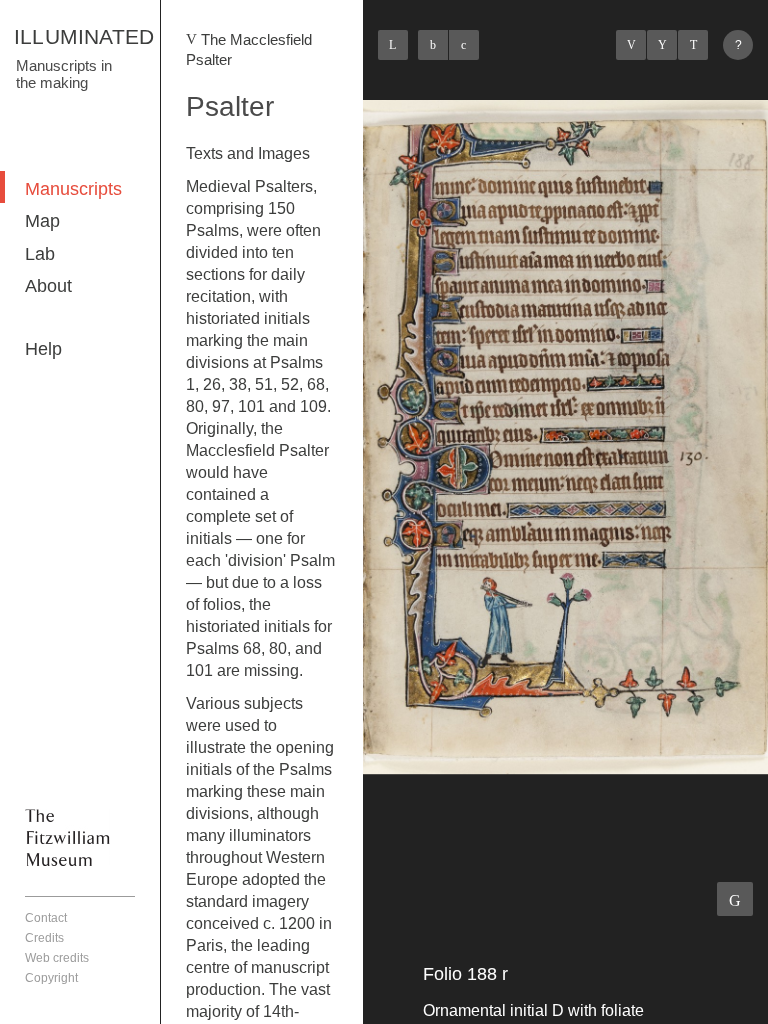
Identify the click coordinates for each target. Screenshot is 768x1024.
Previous (631, 45)
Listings (662, 45)
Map (42, 221)
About (48, 286)
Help (43, 349)
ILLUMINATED (84, 36)
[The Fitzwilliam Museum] (67, 837)
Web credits (57, 958)
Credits (44, 938)
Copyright (51, 978)
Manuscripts (73, 189)
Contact (46, 918)
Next (693, 45)
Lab (40, 254)
